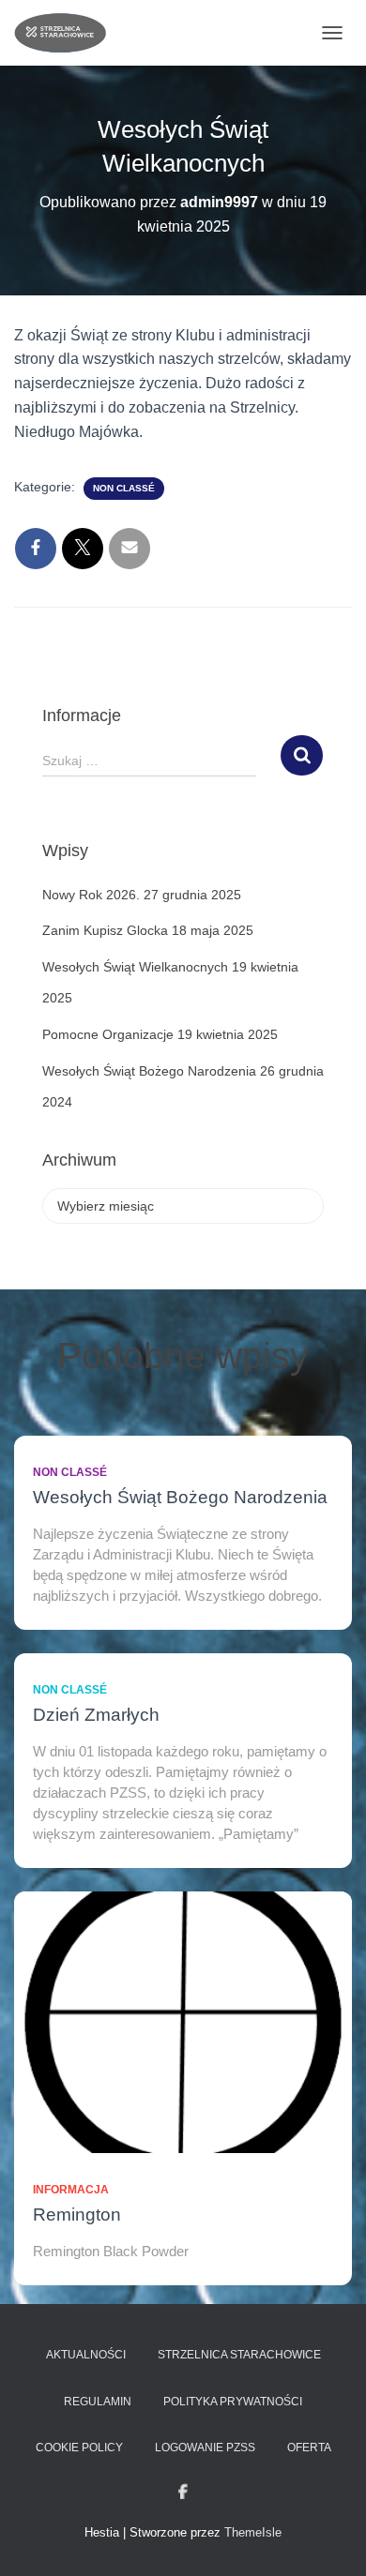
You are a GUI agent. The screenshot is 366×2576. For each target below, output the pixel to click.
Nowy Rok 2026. (91, 895)
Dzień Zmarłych (96, 1715)
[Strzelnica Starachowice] (67, 33)
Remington (77, 2214)
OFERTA (309, 2448)
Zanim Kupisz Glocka (105, 930)
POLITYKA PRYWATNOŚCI (233, 2402)
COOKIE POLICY (79, 2448)
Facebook (183, 2493)
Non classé (124, 488)
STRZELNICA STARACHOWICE (239, 2355)
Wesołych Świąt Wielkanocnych (135, 967)
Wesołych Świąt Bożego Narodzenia (149, 1071)
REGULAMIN (98, 2402)
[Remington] (183, 2022)
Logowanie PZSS (205, 2448)
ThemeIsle (253, 2532)
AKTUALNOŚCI (86, 2355)
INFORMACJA (71, 2190)
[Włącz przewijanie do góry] (329, 2538)
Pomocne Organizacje (108, 1034)
